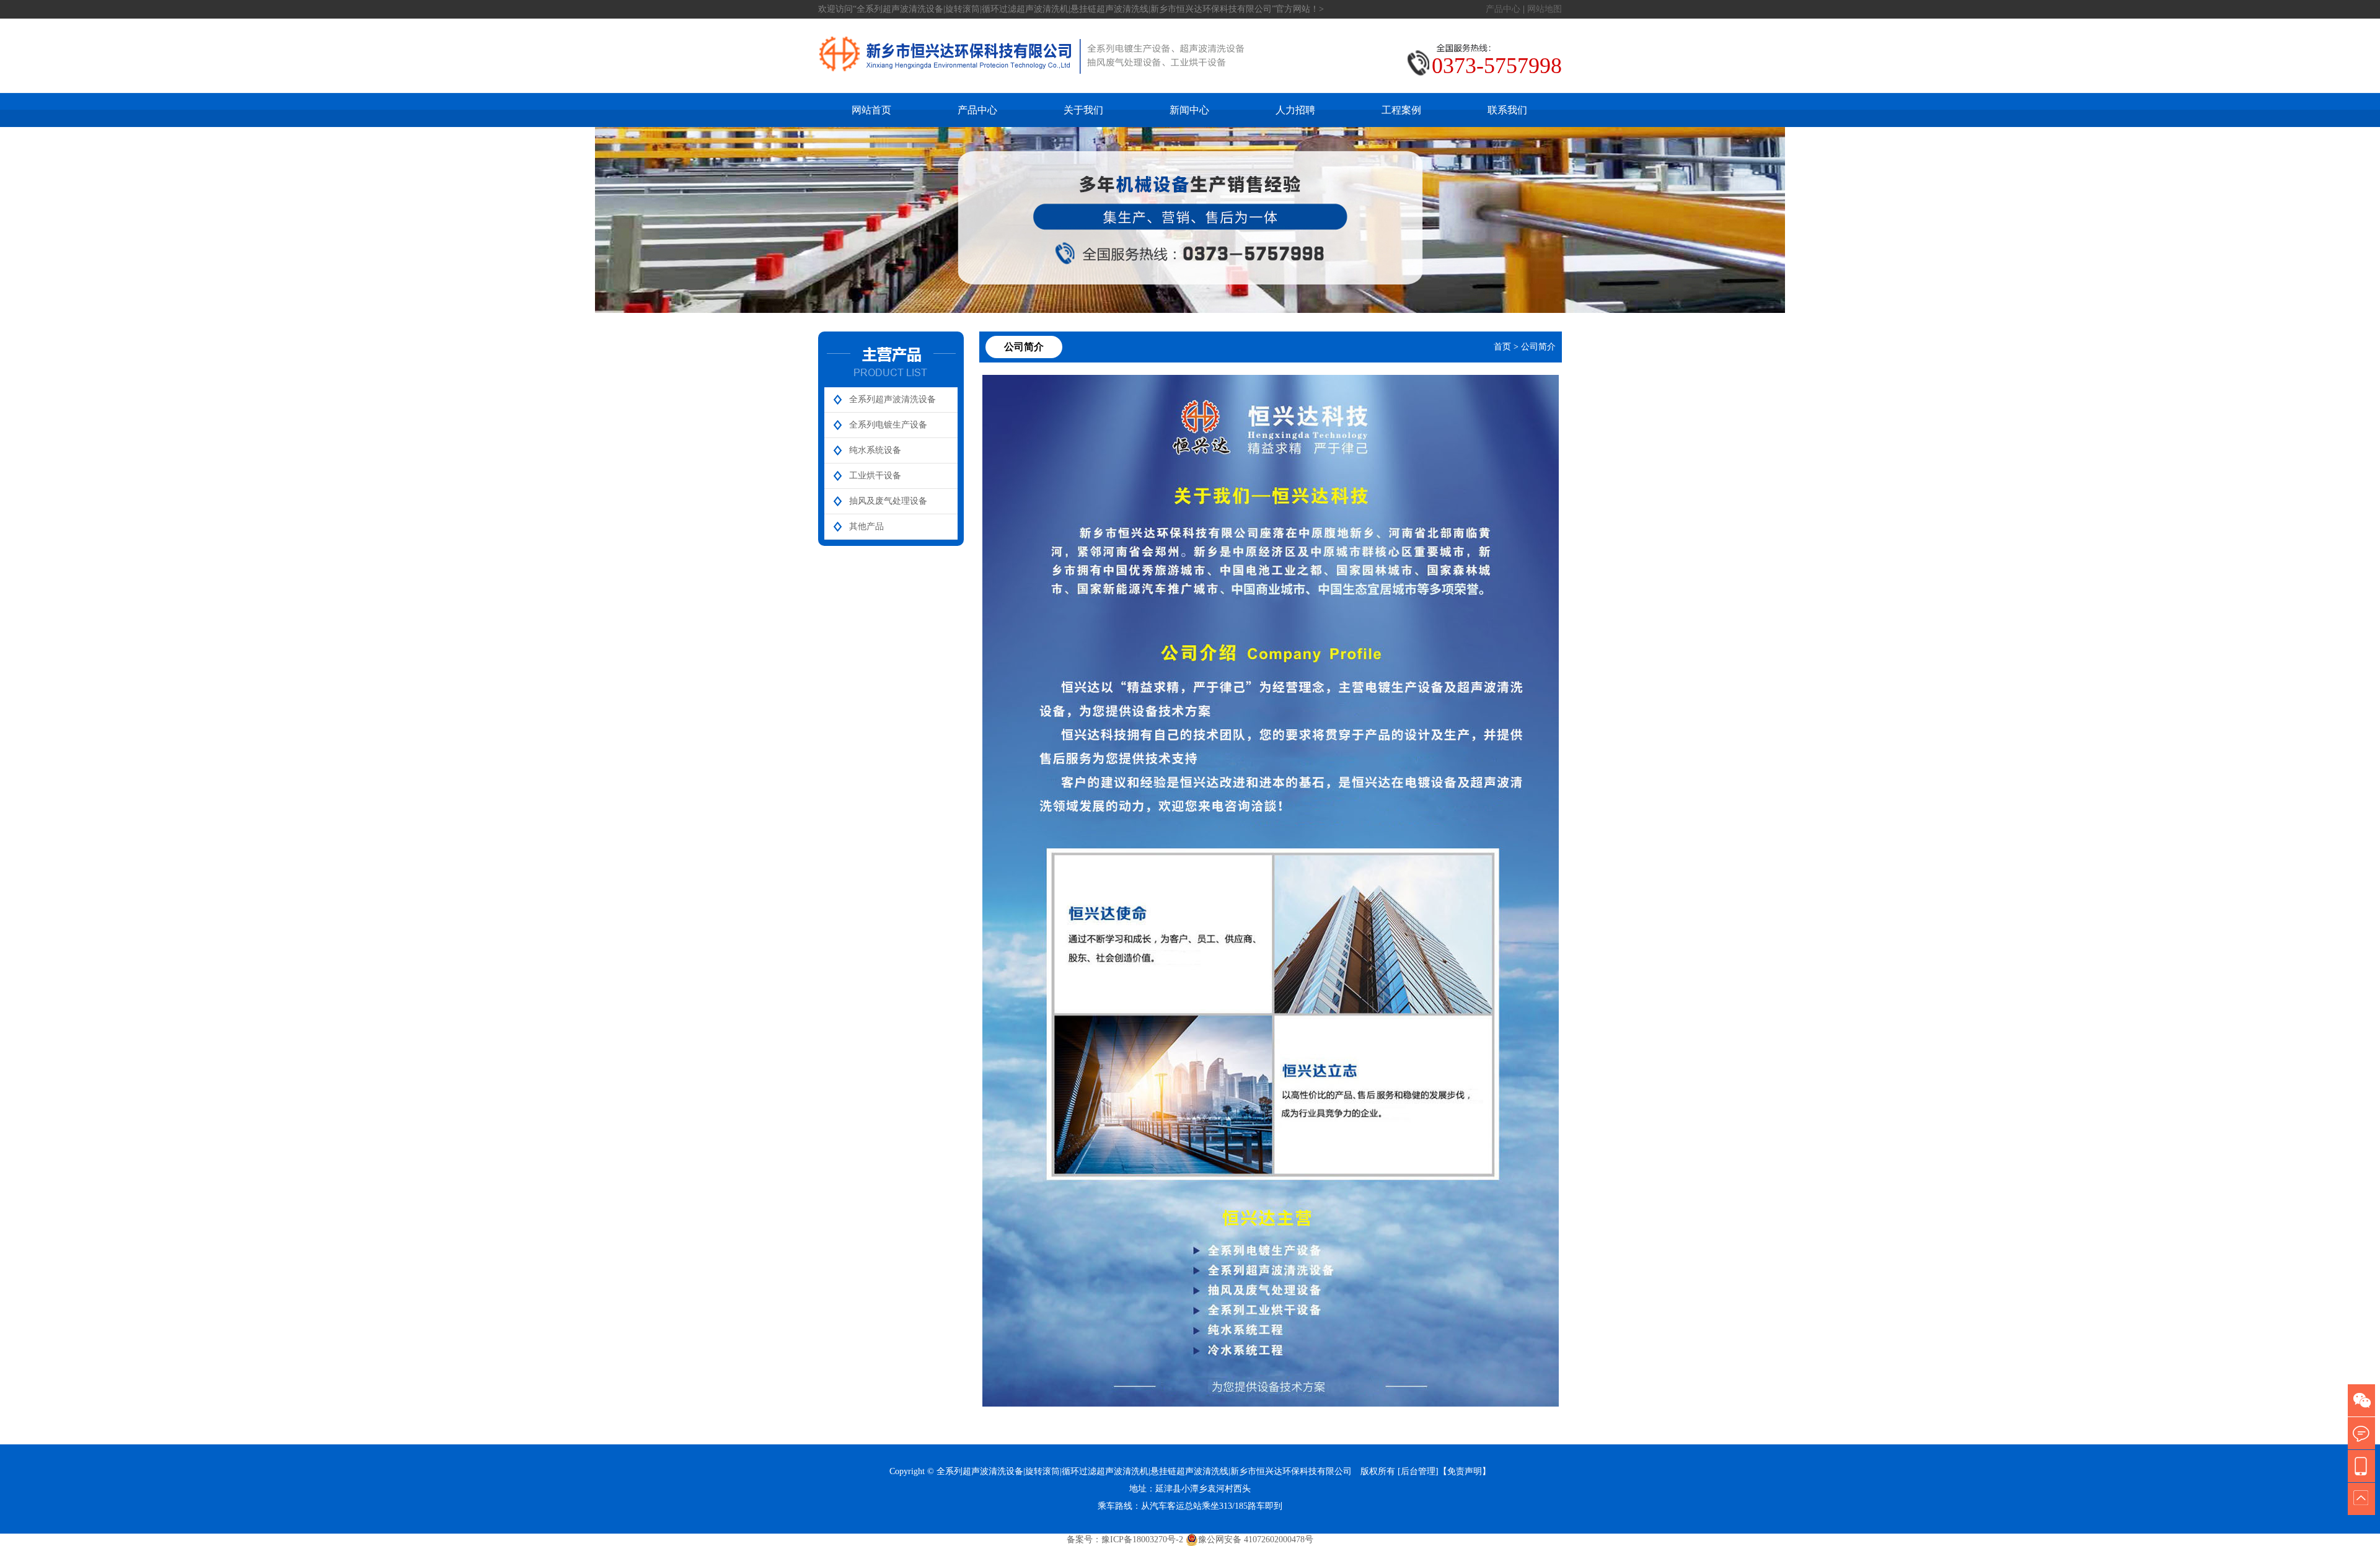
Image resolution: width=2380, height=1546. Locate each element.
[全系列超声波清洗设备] (1032, 86)
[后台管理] (1418, 1471)
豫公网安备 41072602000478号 (1256, 1539)
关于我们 (1083, 110)
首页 (1502, 347)
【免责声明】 (1465, 1471)
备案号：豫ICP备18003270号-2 (1125, 1539)
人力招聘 (1295, 110)
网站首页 (871, 110)
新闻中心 (1189, 110)
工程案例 (1401, 110)
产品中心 (1503, 9)
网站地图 (1545, 9)
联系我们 (1507, 110)
